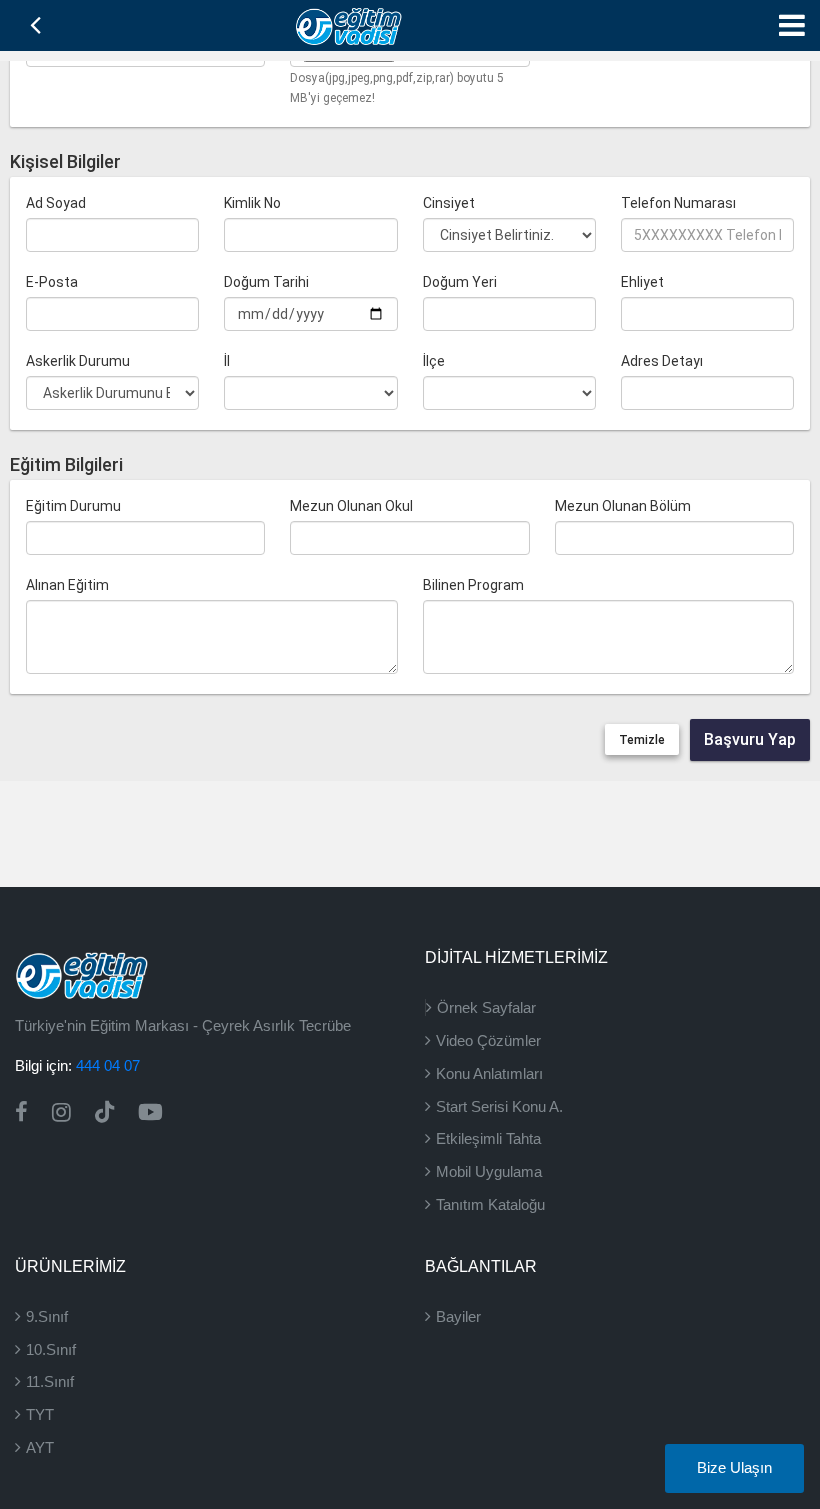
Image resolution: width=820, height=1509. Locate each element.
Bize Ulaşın (734, 1468)
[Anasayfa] (348, 24)
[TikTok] (104, 1112)
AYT (40, 1447)
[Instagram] (61, 1112)
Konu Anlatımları (489, 1073)
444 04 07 (108, 1065)
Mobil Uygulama (489, 1171)
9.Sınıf (47, 1316)
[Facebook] (21, 1112)
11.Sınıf (50, 1381)
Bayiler (458, 1316)
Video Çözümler (488, 1040)
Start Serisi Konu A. (499, 1106)
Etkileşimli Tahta (488, 1138)
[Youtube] (150, 1112)
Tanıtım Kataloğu (490, 1204)
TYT (40, 1414)
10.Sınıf (51, 1349)
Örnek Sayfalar (486, 1007)
